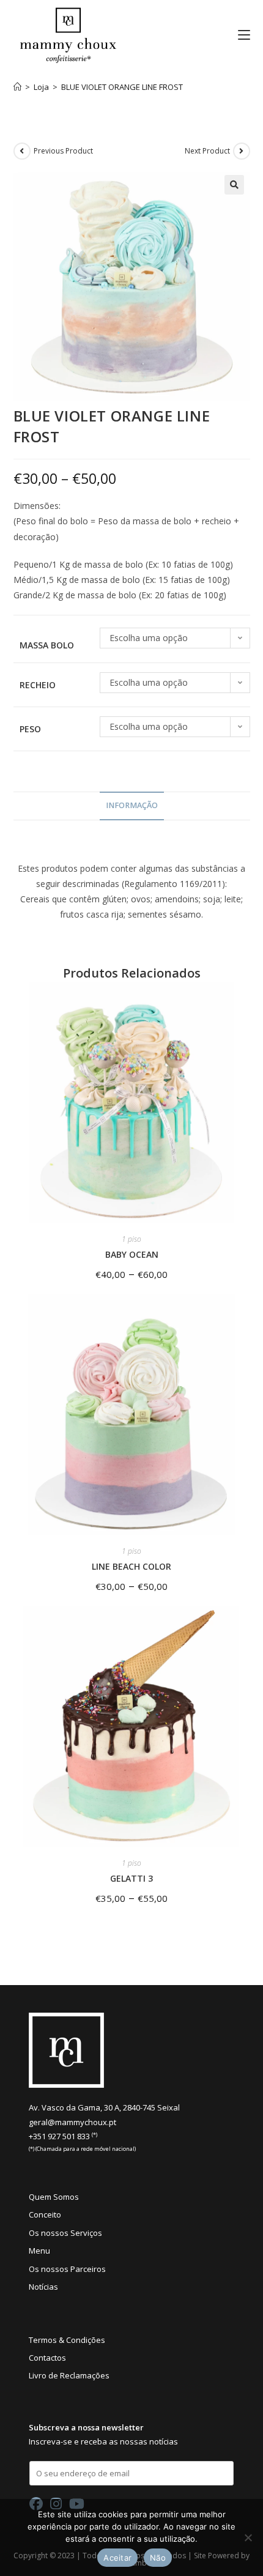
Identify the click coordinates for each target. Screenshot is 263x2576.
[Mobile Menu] (239, 35)
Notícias (43, 2287)
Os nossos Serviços (65, 2233)
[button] (234, 185)
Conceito (45, 2214)
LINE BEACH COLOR (131, 1566)
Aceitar (117, 2558)
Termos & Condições (67, 2340)
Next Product (207, 151)
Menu (39, 2251)
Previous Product (63, 151)
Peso (30, 729)
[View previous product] (22, 151)
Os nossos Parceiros (67, 2269)
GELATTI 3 (131, 1878)
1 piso (131, 1239)
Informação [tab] (132, 805)
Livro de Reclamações (69, 2375)
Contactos (47, 2358)
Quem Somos (54, 2197)
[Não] (248, 2537)
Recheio (38, 685)
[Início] (17, 87)
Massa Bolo (47, 645)
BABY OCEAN (132, 1254)
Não (158, 2558)
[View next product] (242, 151)
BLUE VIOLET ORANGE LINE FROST (122, 87)
